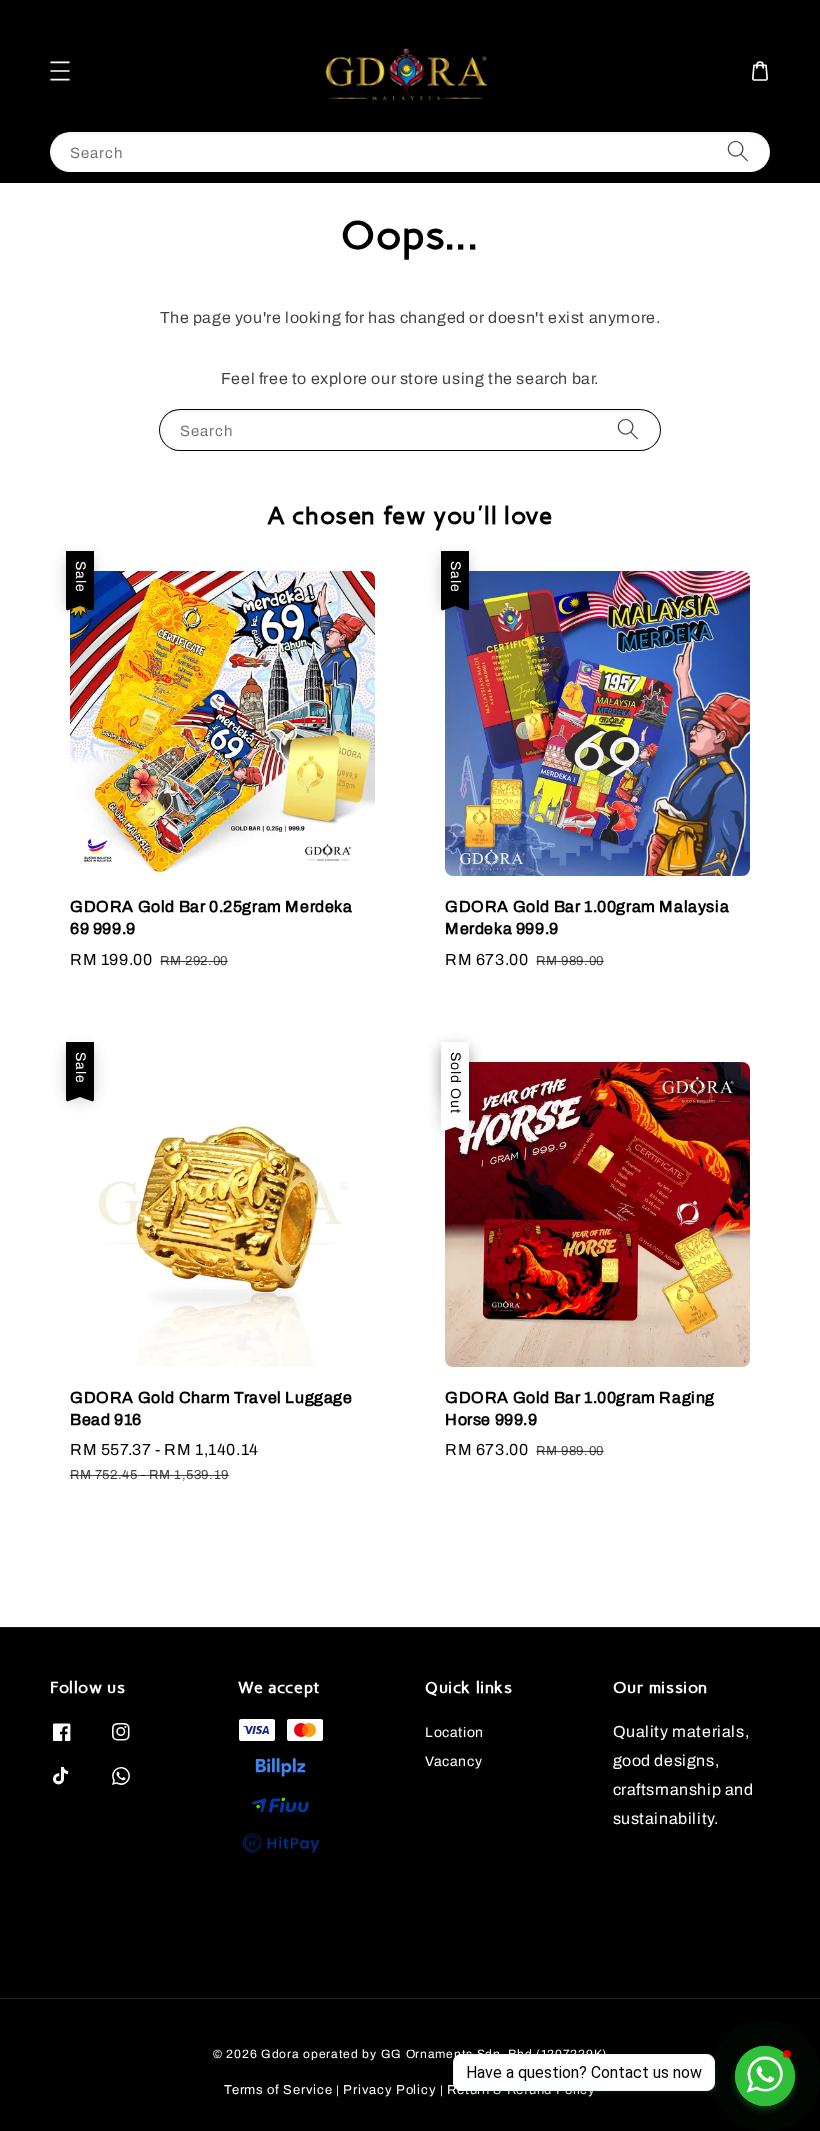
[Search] (738, 151)
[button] (60, 71)
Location (454, 1732)
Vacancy (453, 1761)
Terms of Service (278, 2090)
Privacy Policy (389, 2090)
